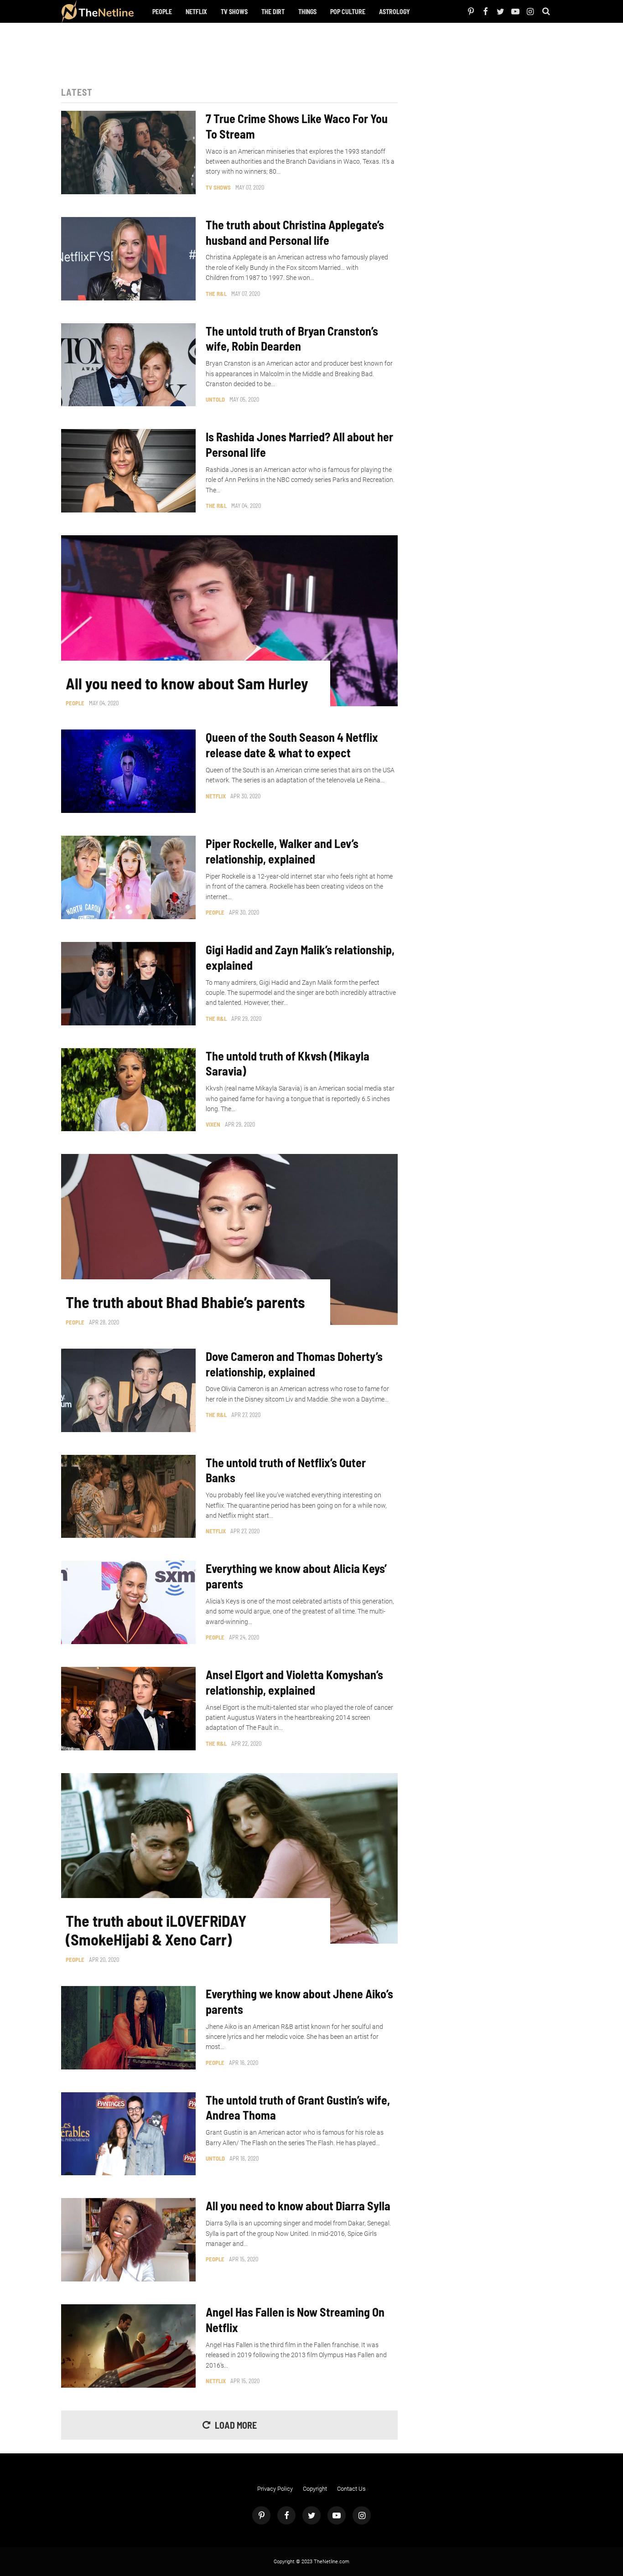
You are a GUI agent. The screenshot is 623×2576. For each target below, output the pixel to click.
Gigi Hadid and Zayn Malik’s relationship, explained (300, 957)
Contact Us (351, 2489)
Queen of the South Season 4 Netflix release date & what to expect (292, 745)
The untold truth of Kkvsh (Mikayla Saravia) (288, 1063)
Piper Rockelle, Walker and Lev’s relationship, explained (282, 851)
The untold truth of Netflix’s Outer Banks (286, 1470)
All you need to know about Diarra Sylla (298, 2206)
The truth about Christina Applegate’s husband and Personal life (295, 232)
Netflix (196, 12)
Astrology (395, 12)
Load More (236, 2425)
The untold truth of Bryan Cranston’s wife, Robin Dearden (292, 339)
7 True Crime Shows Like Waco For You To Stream (297, 126)
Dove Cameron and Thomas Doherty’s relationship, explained (294, 1364)
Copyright (315, 2489)
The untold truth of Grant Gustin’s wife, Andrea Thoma (298, 2108)
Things (307, 12)
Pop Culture (348, 12)
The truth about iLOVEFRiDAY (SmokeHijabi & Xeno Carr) (156, 1930)
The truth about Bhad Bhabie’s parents (185, 1302)
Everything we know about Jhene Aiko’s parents (299, 2001)
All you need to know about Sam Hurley (187, 683)
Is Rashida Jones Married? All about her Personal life (299, 444)
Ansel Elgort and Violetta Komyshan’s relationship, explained (294, 1682)
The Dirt (273, 12)
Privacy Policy (275, 2489)
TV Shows (234, 12)
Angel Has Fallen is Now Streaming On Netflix (295, 2320)
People (162, 12)
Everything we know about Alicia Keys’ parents (296, 1576)
